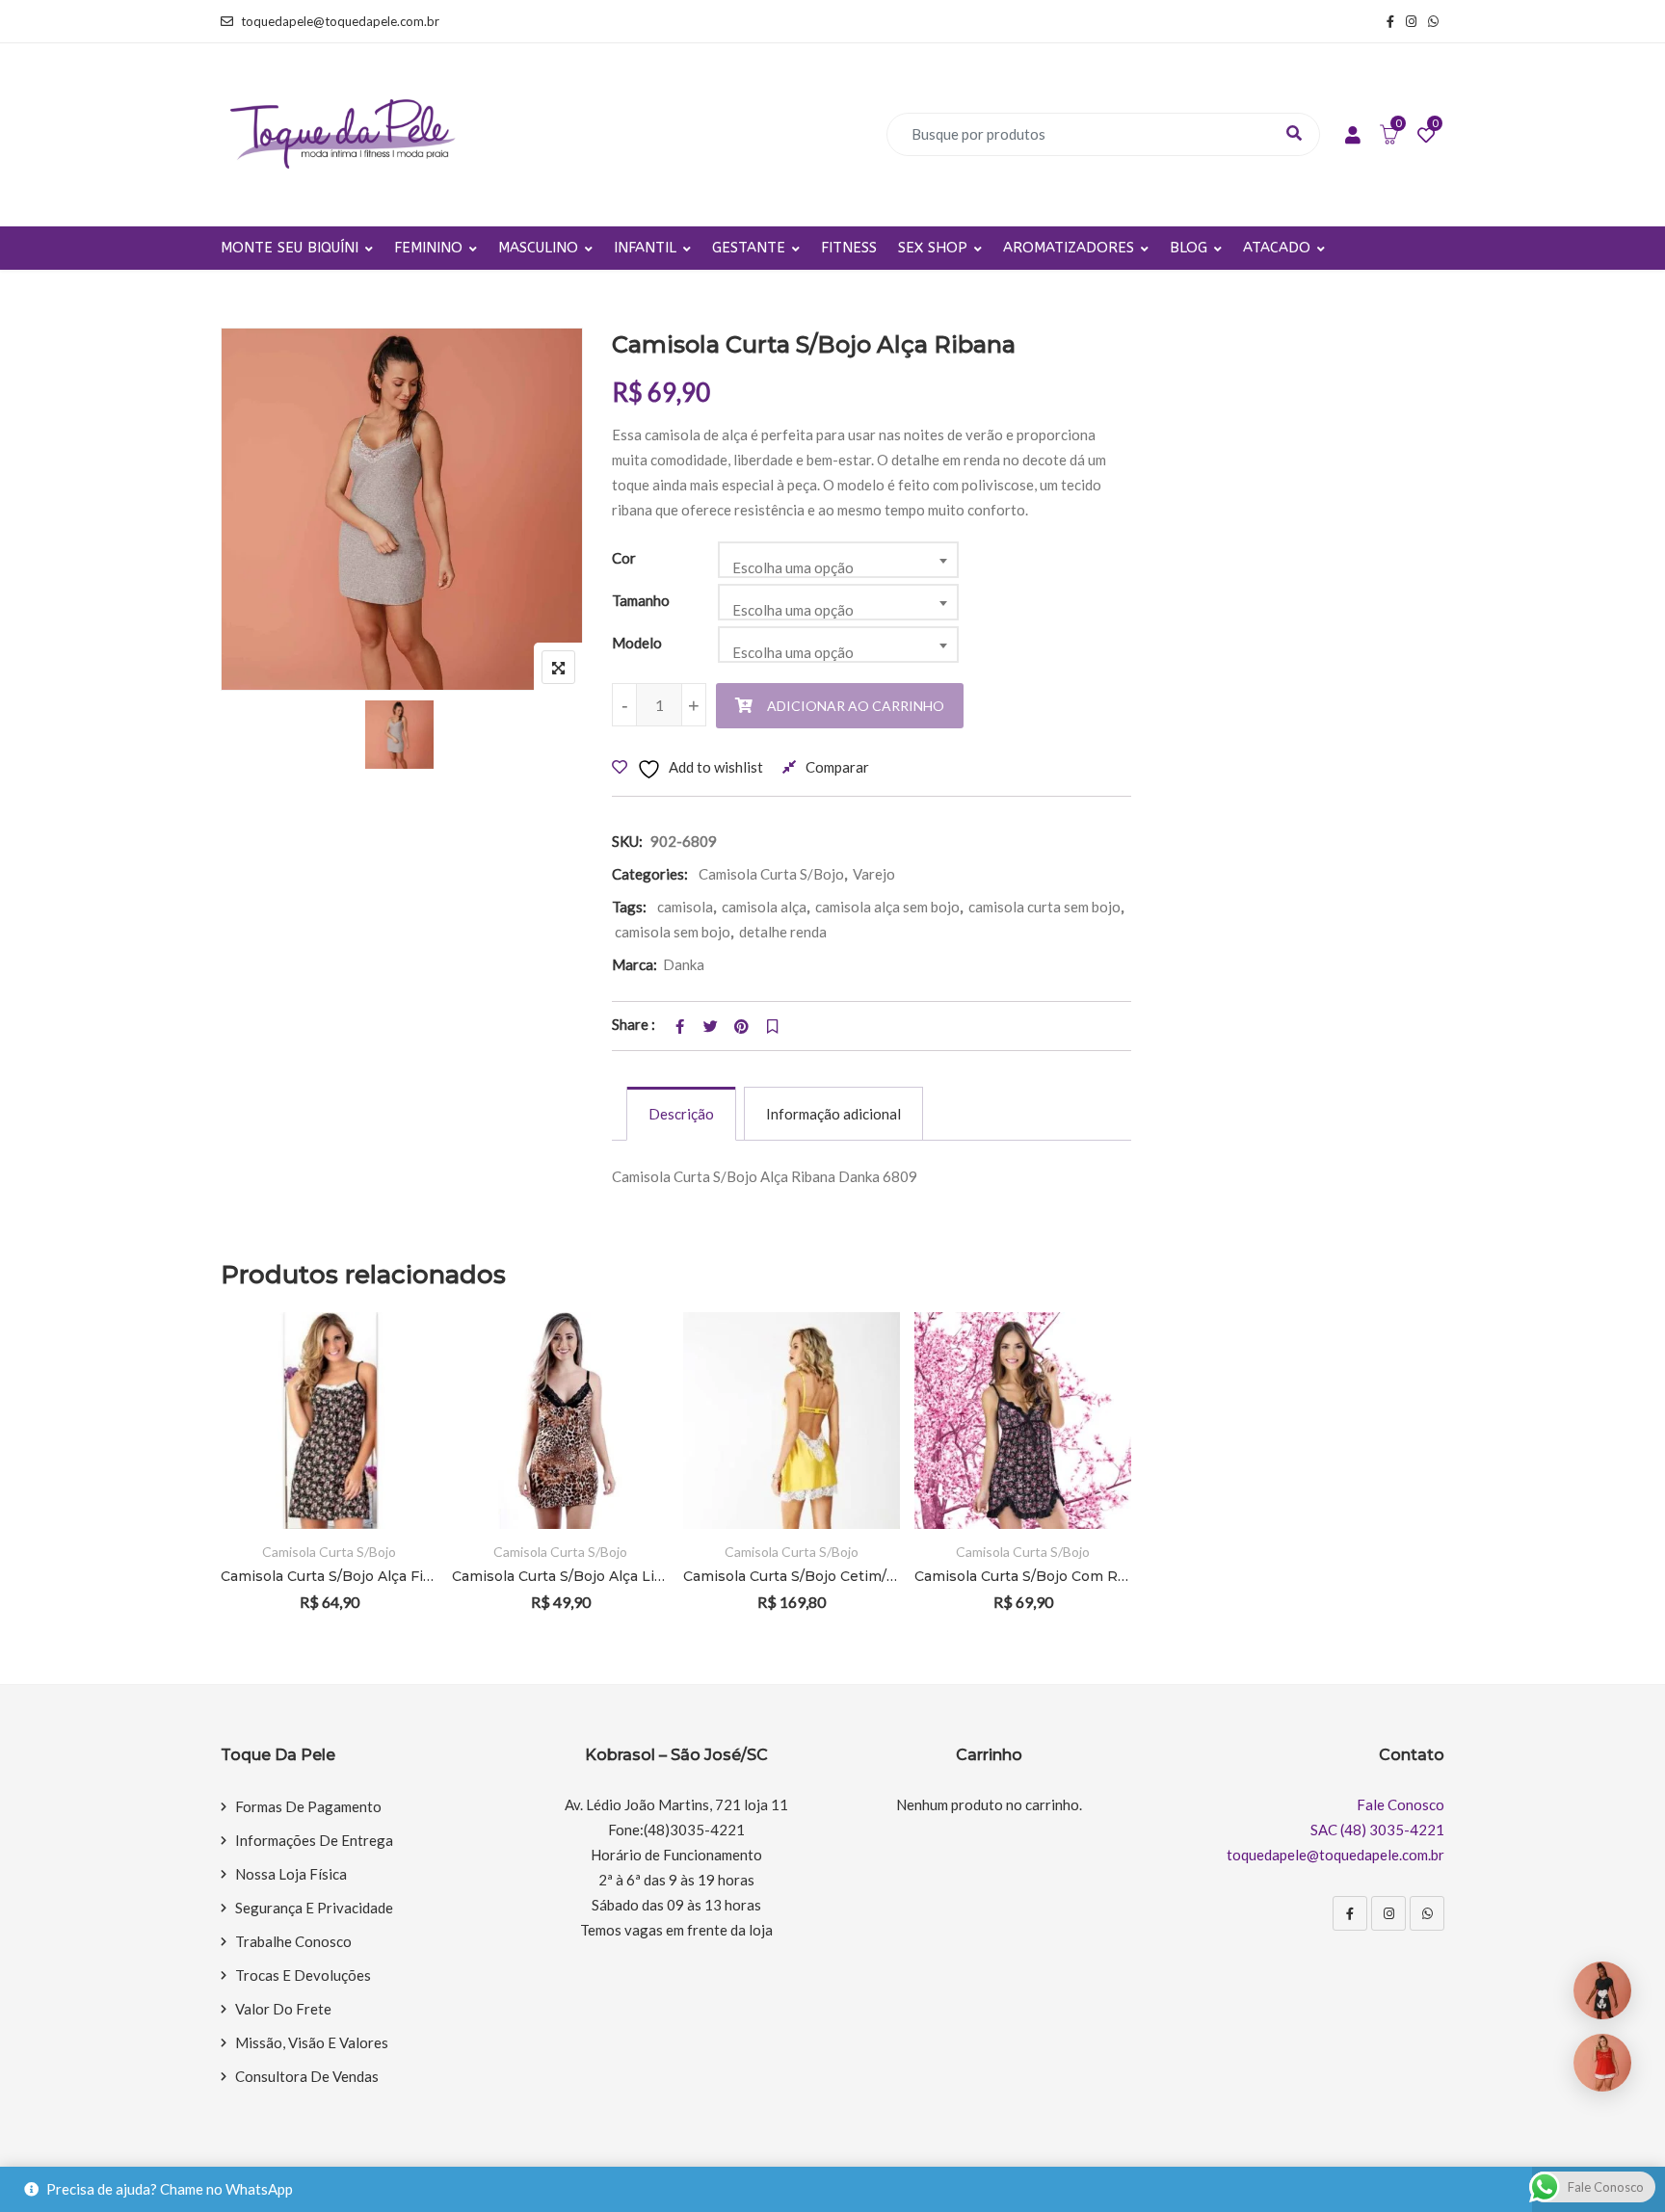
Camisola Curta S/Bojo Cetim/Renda (792, 1576)
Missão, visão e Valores (312, 2042)
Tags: (629, 907)
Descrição (681, 1114)
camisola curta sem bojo (1044, 907)
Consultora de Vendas (307, 2076)
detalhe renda (783, 932)
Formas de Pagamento (308, 1806)
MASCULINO (538, 248)
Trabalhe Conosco (293, 1941)
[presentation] (234, 1488)
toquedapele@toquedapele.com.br (340, 21)
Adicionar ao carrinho (856, 706)
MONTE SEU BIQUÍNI (290, 248)
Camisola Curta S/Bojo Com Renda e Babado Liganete (1023, 1576)
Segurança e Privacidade (314, 1908)
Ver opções (396, 1368)
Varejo (874, 874)
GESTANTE (749, 248)
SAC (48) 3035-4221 (1377, 1830)
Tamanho (641, 600)
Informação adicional (833, 1114)
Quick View (396, 1474)
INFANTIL (645, 248)
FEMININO (428, 248)
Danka (684, 964)
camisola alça (764, 907)
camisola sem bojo (673, 932)
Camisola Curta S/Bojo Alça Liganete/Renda (560, 1576)
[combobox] (838, 560)
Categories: (650, 874)
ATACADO (1277, 248)
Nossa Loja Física (291, 1874)
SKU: (627, 841)
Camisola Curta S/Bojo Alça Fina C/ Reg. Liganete (329, 1576)
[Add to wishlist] (396, 1421)
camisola (685, 907)
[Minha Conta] (1353, 136)
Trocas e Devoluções (303, 1975)
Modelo (637, 643)
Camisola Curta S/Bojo (771, 874)
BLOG (1189, 248)
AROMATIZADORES (1069, 248)
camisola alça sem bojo (887, 907)
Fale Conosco (1401, 1804)
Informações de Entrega (314, 1840)
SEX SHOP (933, 248)
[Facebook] (1350, 1913)
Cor (624, 558)
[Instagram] (1388, 1913)
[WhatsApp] (1427, 1913)
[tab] (681, 1114)
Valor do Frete (283, 2009)
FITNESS (849, 248)
